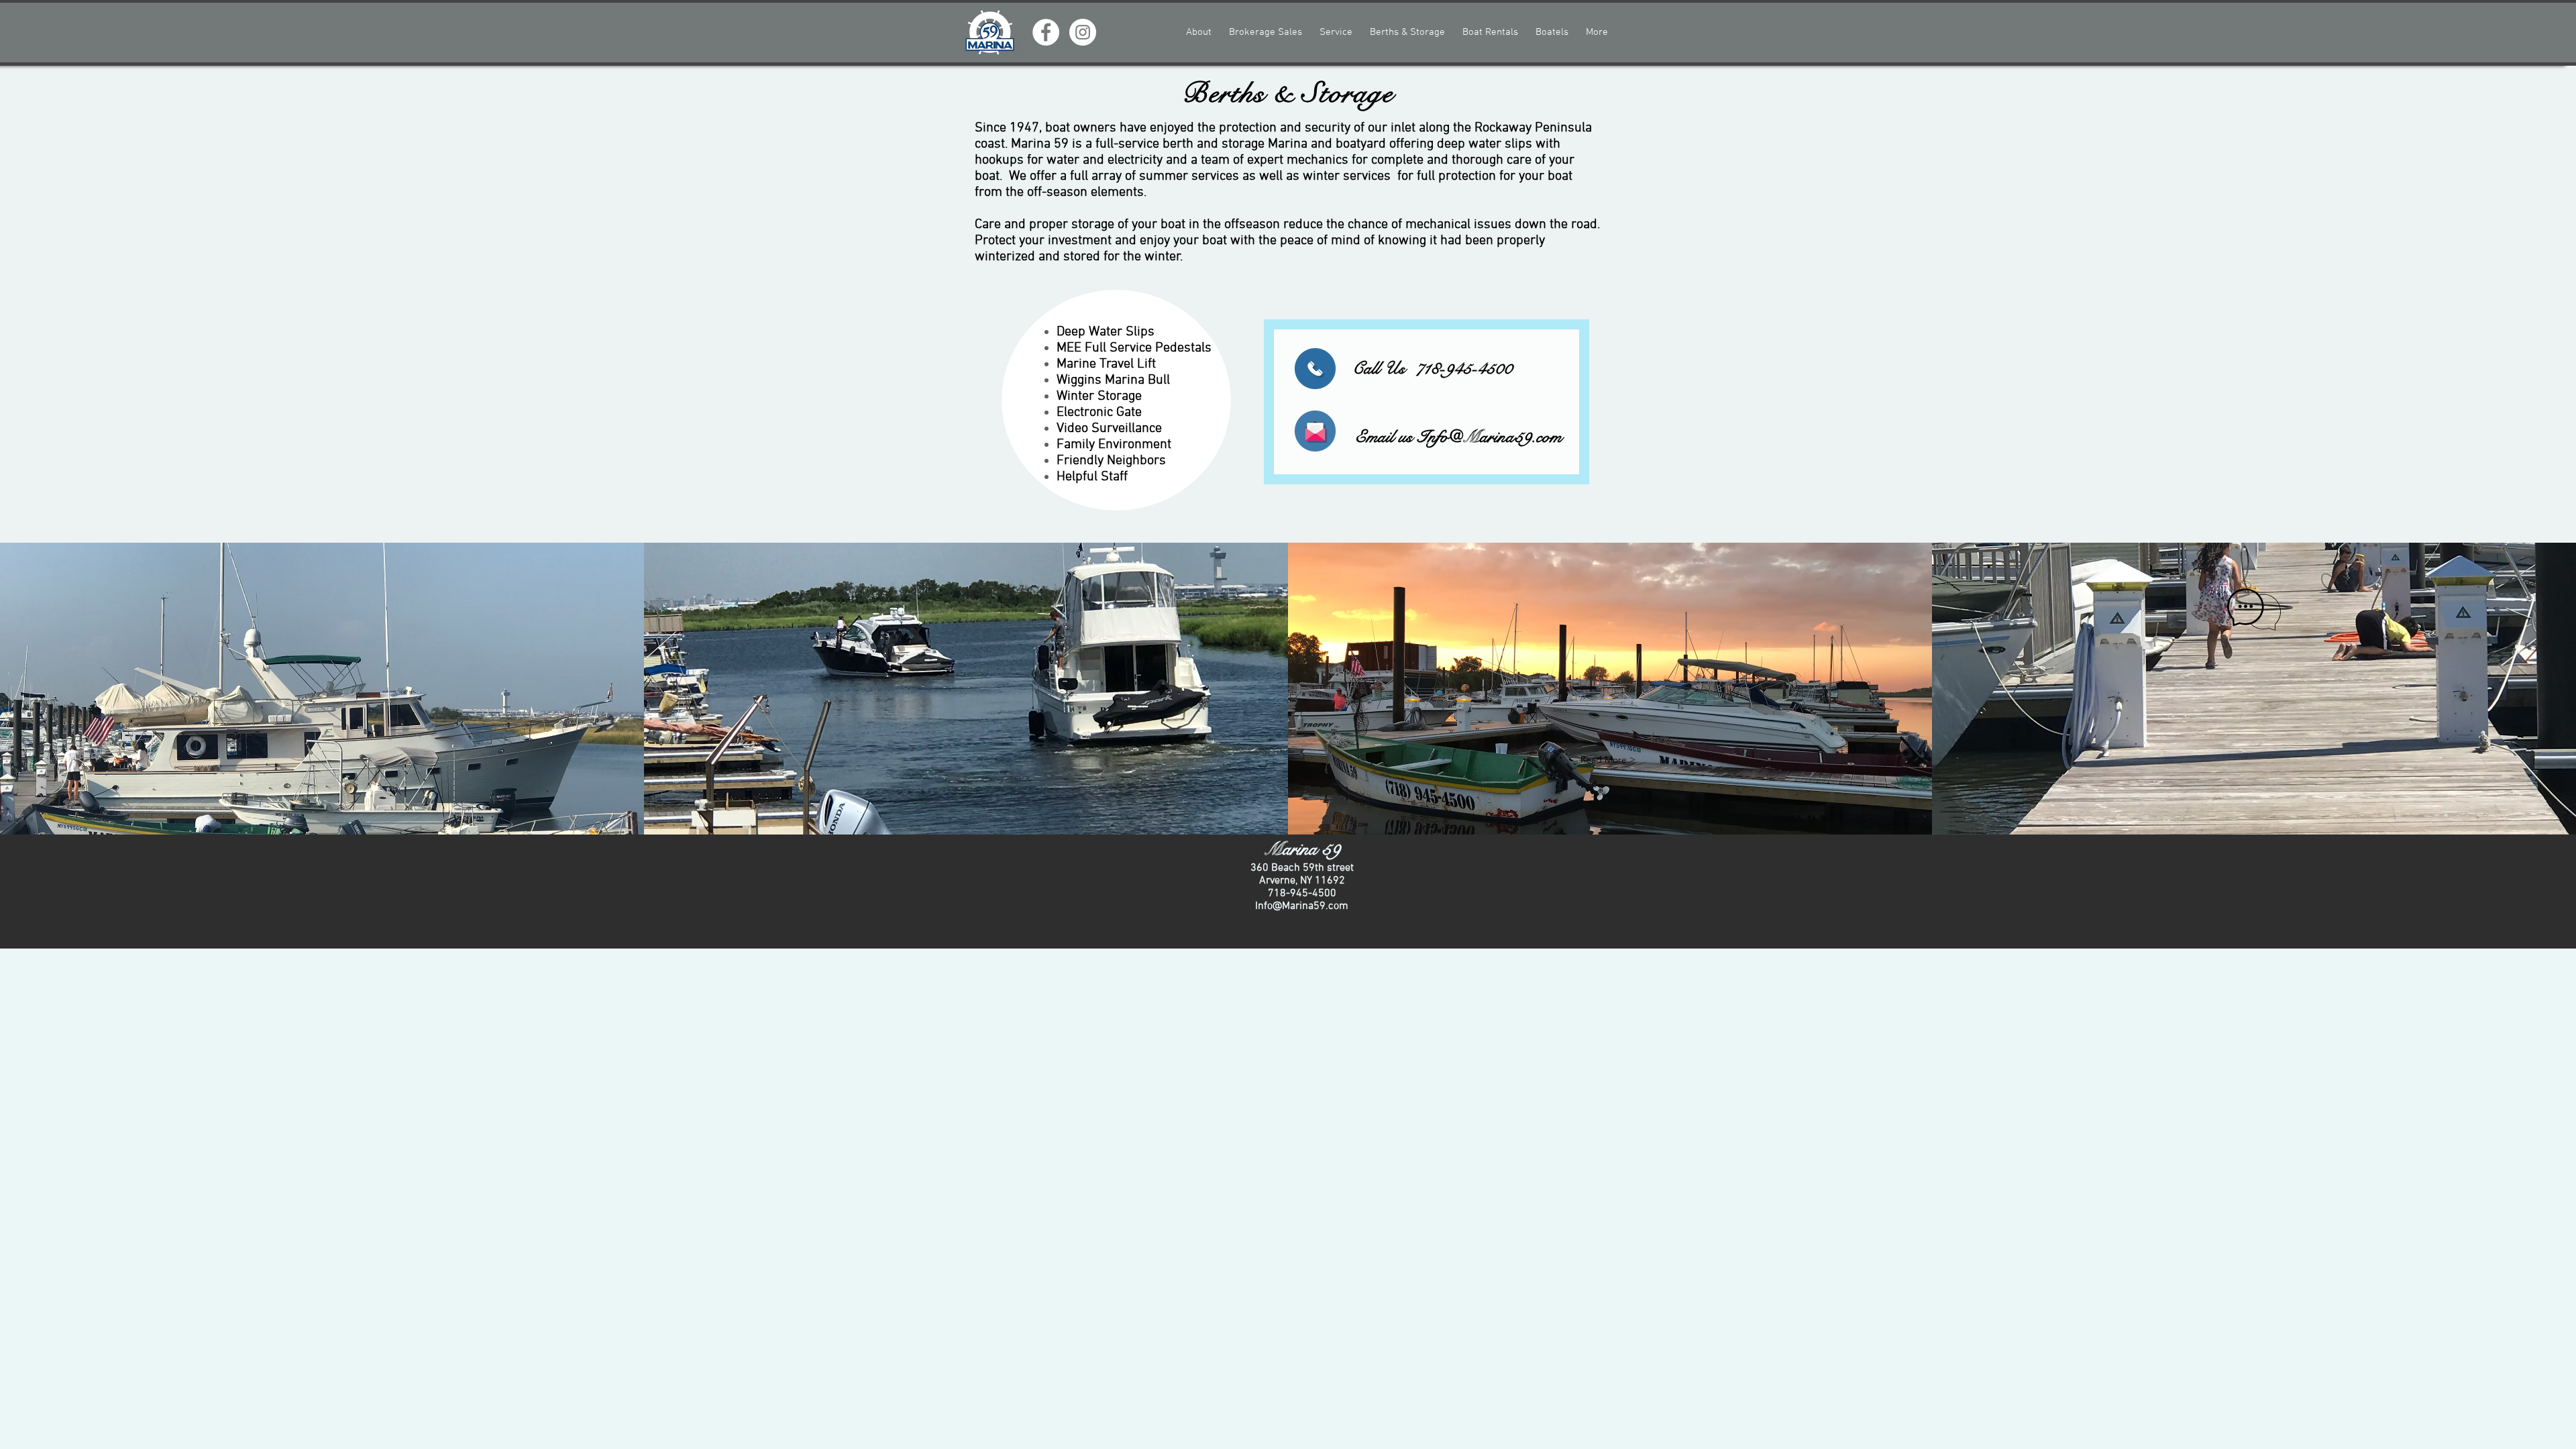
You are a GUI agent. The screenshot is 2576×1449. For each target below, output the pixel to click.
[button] (1608, 760)
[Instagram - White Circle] (1083, 32)
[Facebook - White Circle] (1046, 32)
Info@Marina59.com (1490, 437)
